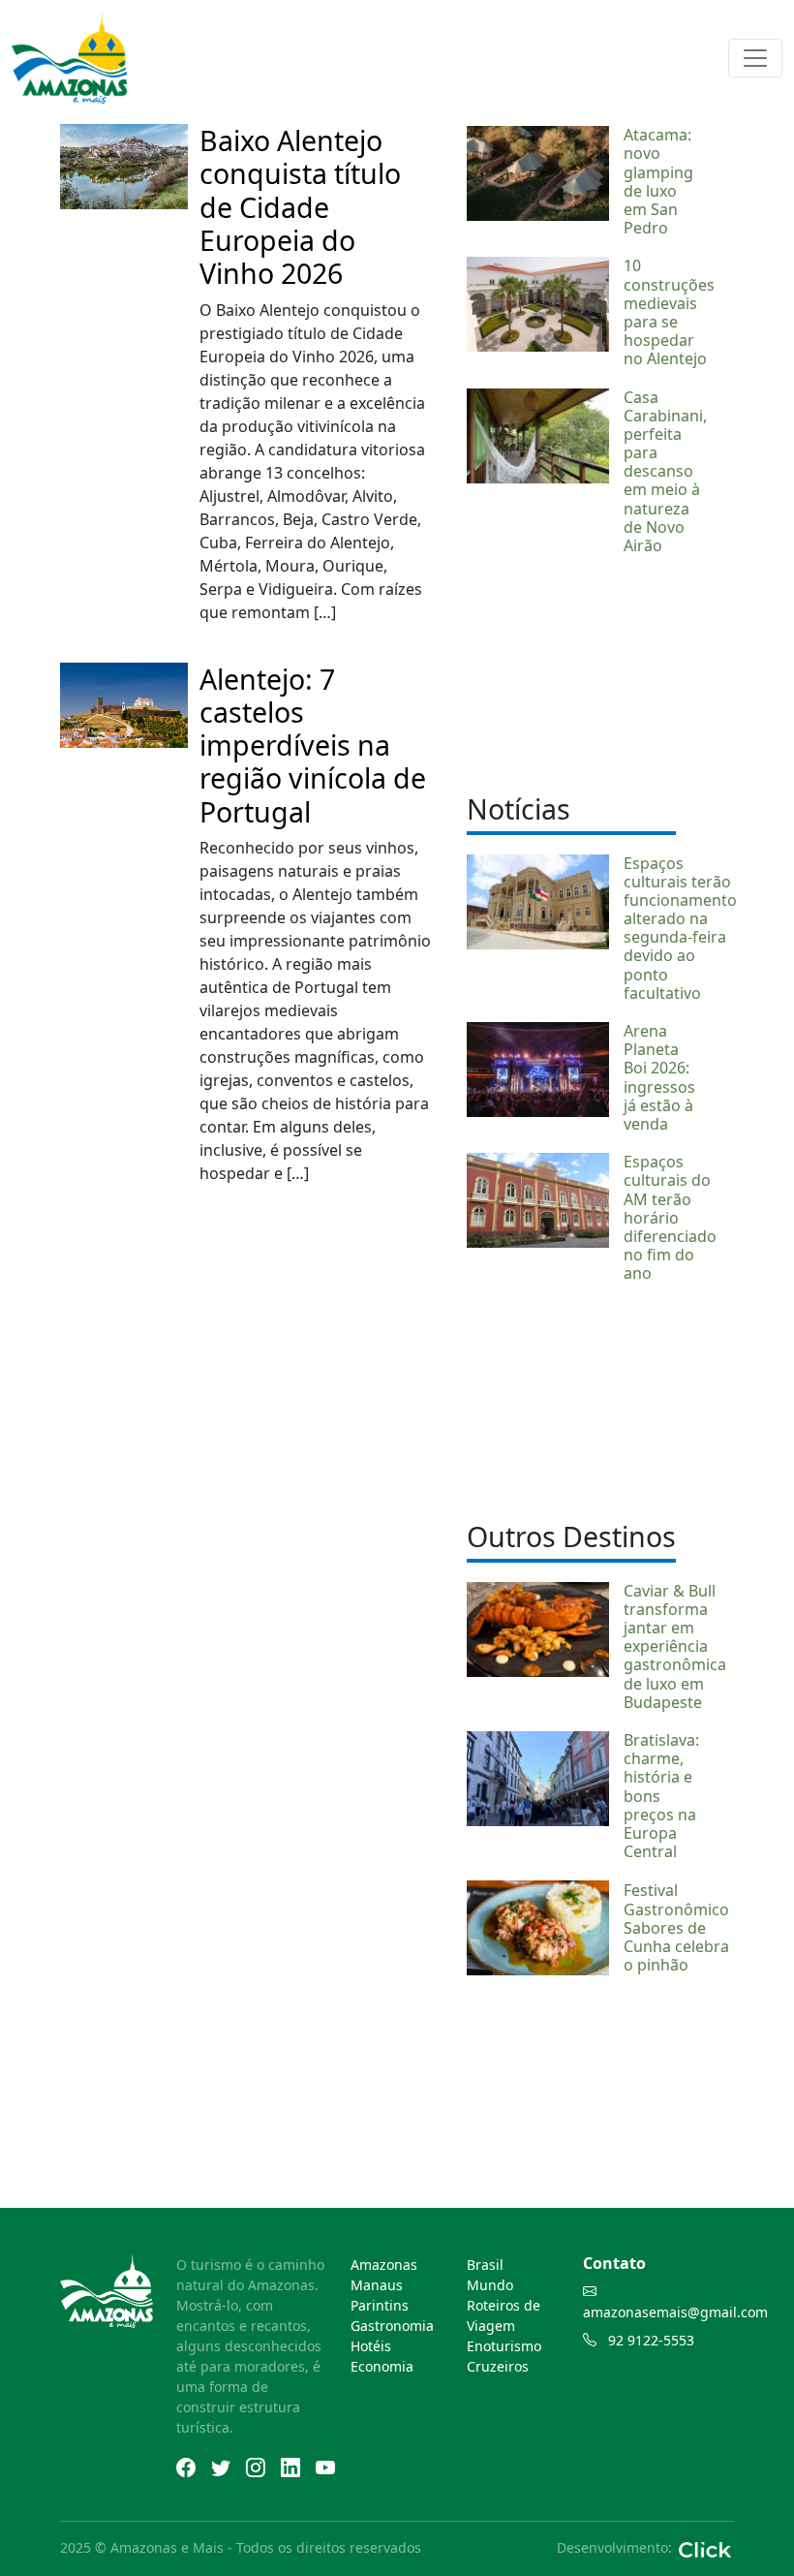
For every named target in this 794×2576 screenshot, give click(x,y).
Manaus (377, 2285)
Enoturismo (504, 2346)
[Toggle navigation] (755, 58)
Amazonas (384, 2265)
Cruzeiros (498, 2366)
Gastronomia (392, 2326)
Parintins (380, 2305)
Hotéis (371, 2346)
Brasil (485, 2265)
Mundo (490, 2285)
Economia (382, 2366)
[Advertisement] (571, 671)
